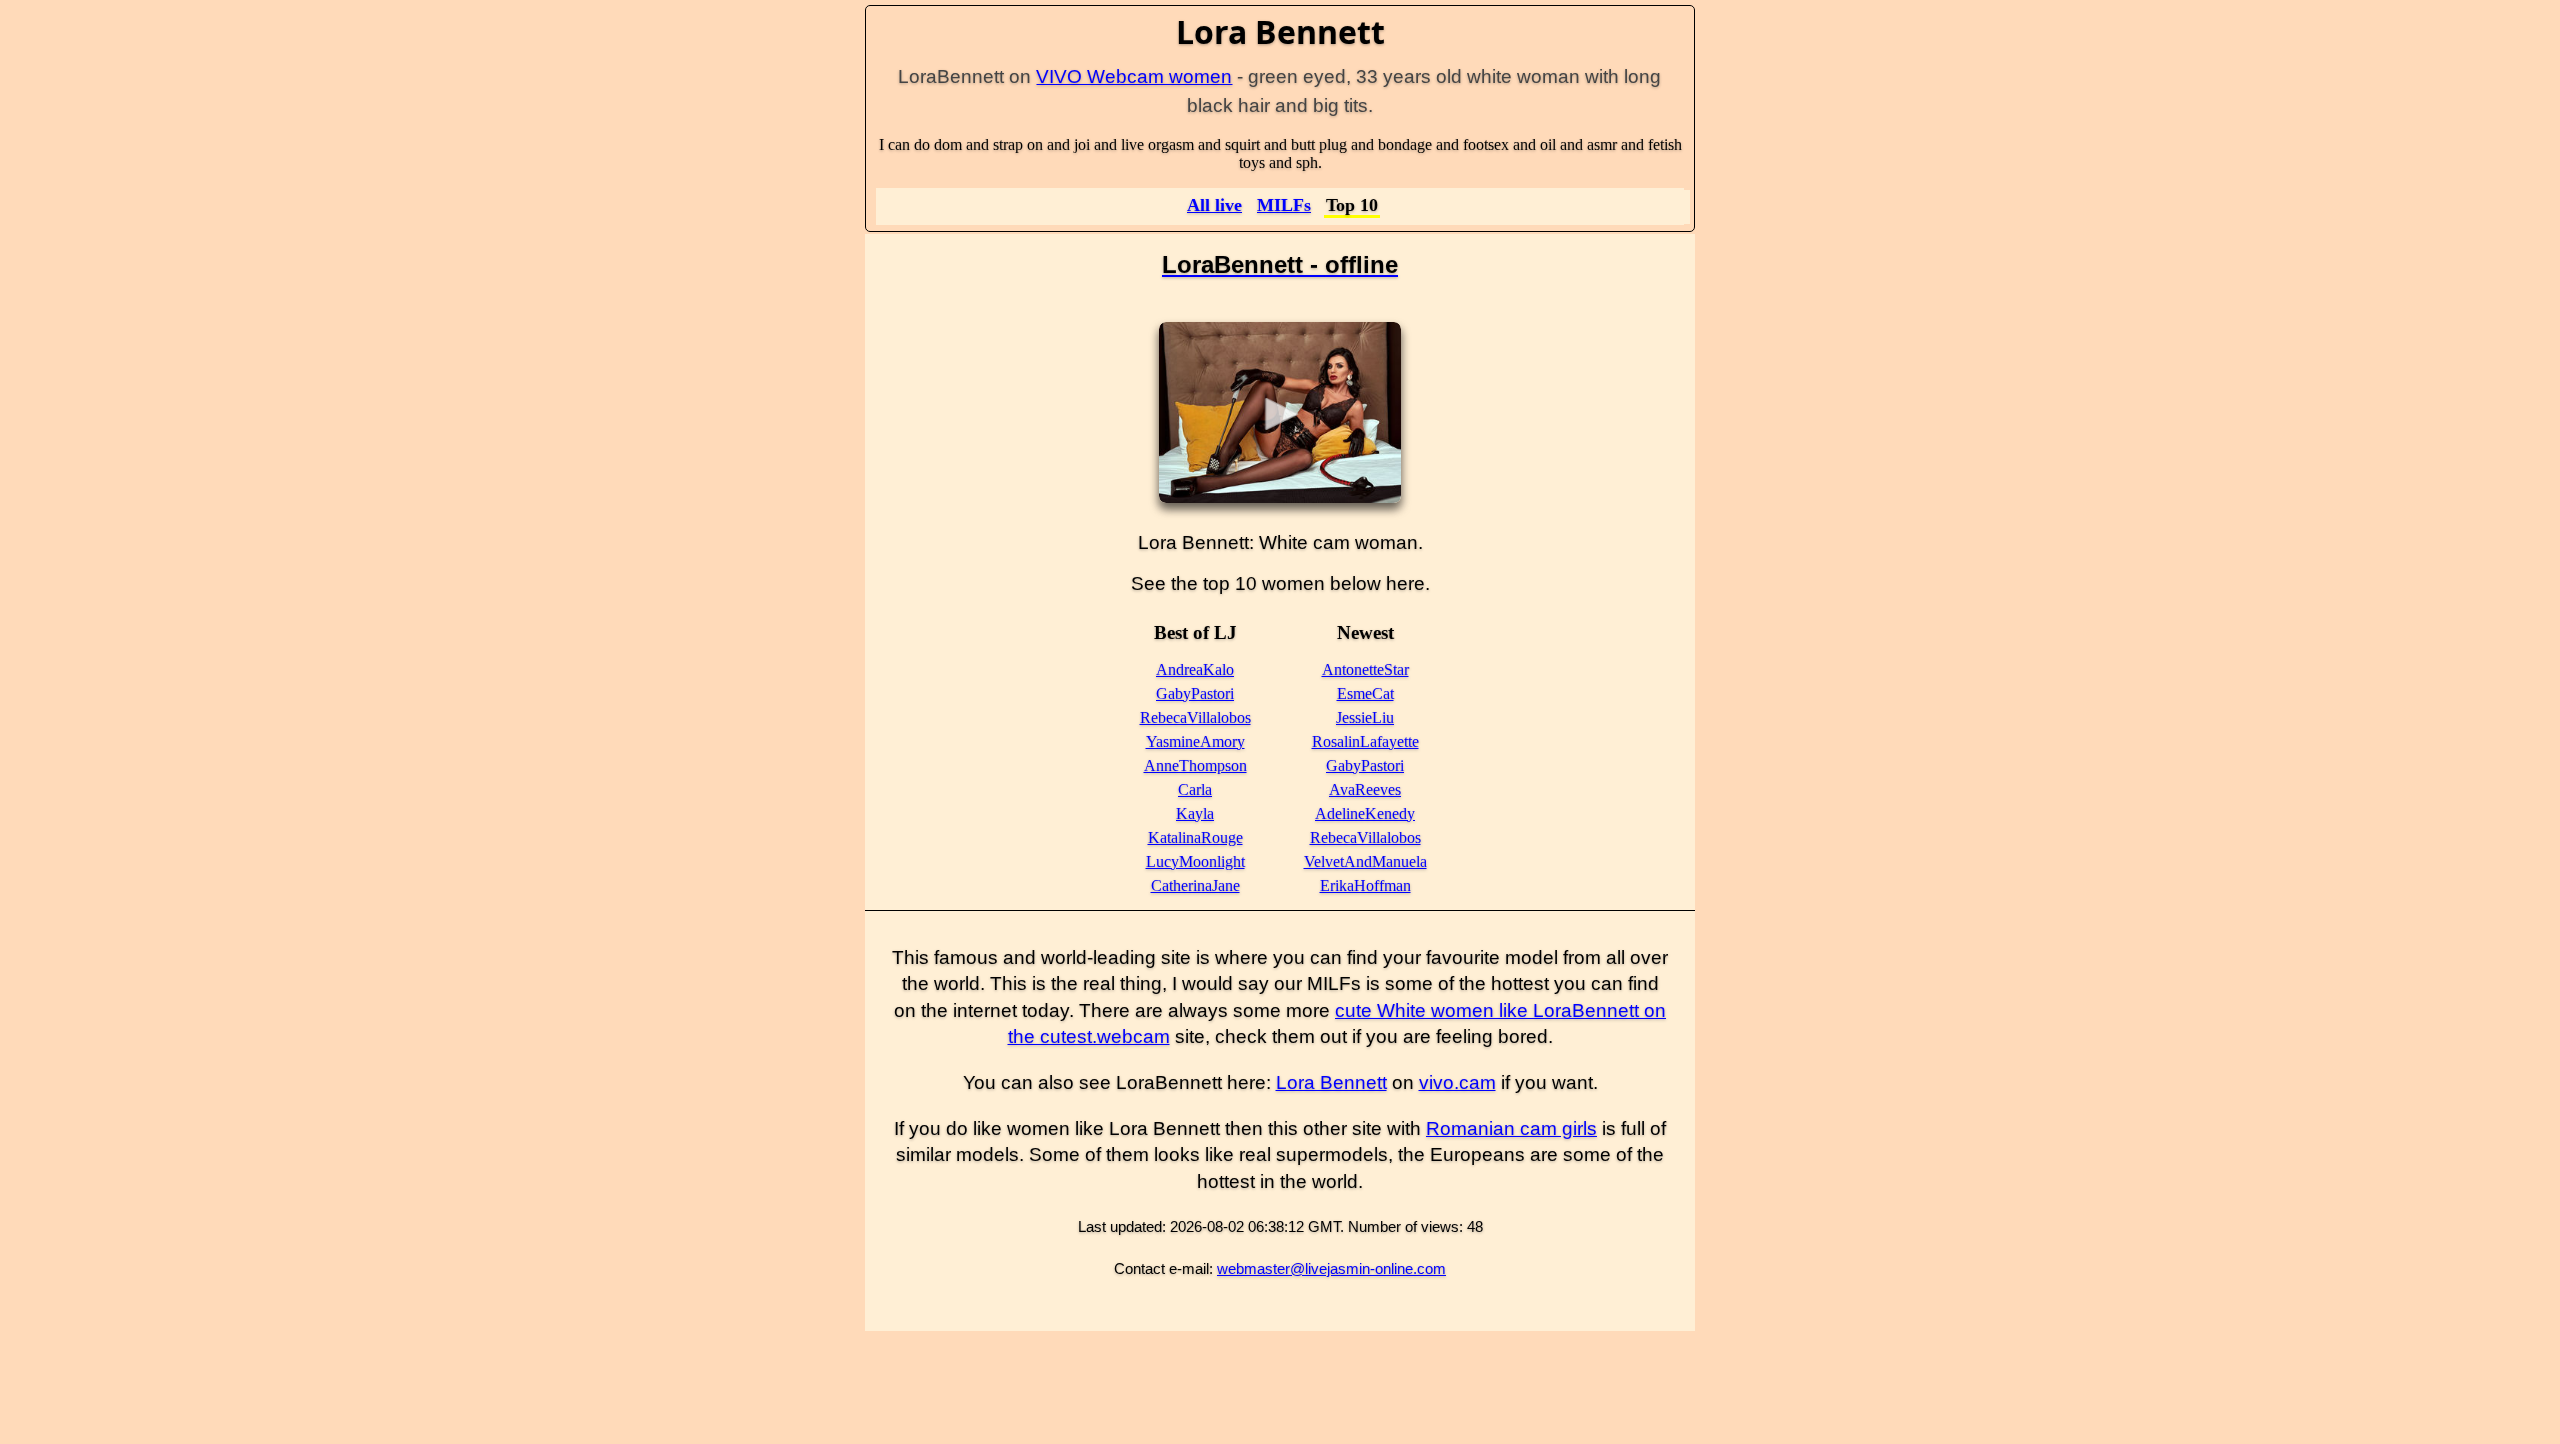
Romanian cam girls (1511, 1128)
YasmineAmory (1195, 741)
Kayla (1195, 813)
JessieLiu (1365, 717)
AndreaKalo (1195, 669)
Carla (1195, 789)
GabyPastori (1195, 693)
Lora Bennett (1331, 1082)
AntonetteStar (1365, 669)
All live (1214, 205)
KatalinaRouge (1195, 837)
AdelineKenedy (1365, 813)
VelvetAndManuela (1365, 861)
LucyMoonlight (1195, 861)
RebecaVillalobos (1195, 717)
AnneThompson (1195, 765)
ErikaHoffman (1365, 885)
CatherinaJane (1195, 885)
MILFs (1284, 205)
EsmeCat (1365, 693)
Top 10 (1352, 205)
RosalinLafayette (1365, 741)
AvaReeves (1365, 789)
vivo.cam (1457, 1082)
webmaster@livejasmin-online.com (1331, 1268)
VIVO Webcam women (1134, 76)
